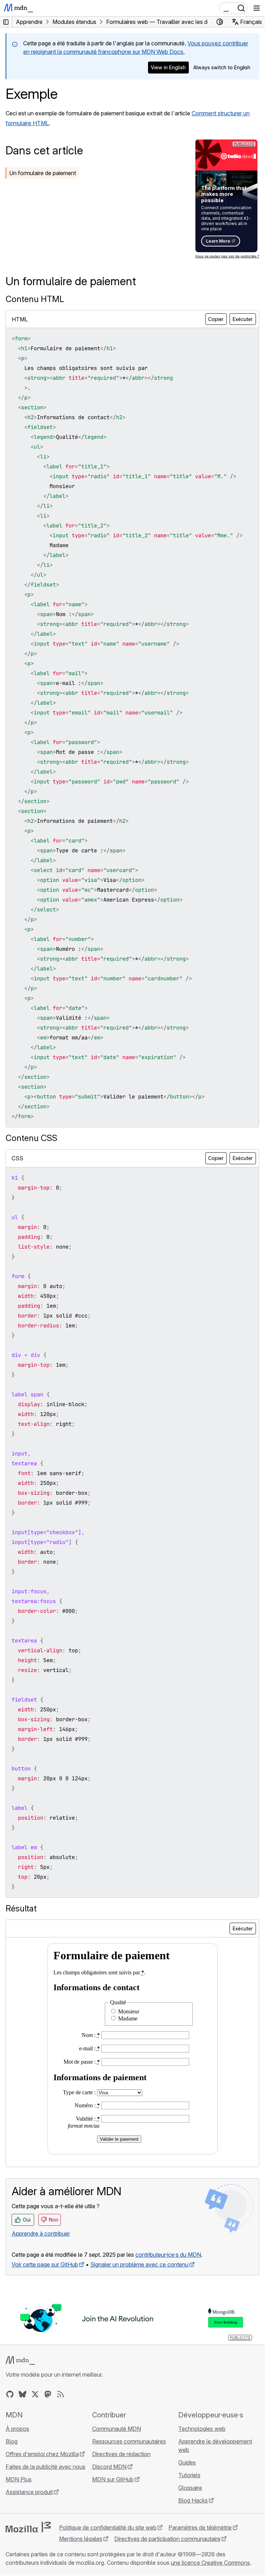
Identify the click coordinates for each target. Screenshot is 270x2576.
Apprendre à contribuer (41, 2234)
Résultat (21, 1908)
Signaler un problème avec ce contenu (139, 2264)
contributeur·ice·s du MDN (168, 2255)
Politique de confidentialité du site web (108, 2527)
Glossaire (190, 2488)
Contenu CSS (31, 1138)
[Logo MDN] (20, 2360)
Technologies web (202, 2429)
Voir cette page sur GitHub (45, 2264)
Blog (12, 2441)
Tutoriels (189, 2475)
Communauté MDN (117, 2429)
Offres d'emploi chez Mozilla (42, 2454)
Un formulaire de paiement (43, 173)
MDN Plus (19, 2479)
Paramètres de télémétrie (200, 2527)
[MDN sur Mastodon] (48, 2394)
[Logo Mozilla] (28, 2527)
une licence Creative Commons (210, 2563)
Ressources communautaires (129, 2441)
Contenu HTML (35, 299)
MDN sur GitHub (113, 2479)
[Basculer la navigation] (257, 8)
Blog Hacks (193, 2500)
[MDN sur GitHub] (10, 2394)
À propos (17, 2429)
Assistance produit (29, 2492)
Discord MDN (109, 2467)
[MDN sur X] (35, 2394)
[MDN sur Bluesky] (22, 2394)
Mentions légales (81, 2539)
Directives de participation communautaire (167, 2539)
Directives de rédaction (121, 2454)
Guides (187, 2462)
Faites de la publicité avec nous (46, 2467)
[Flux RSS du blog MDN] (60, 2394)
